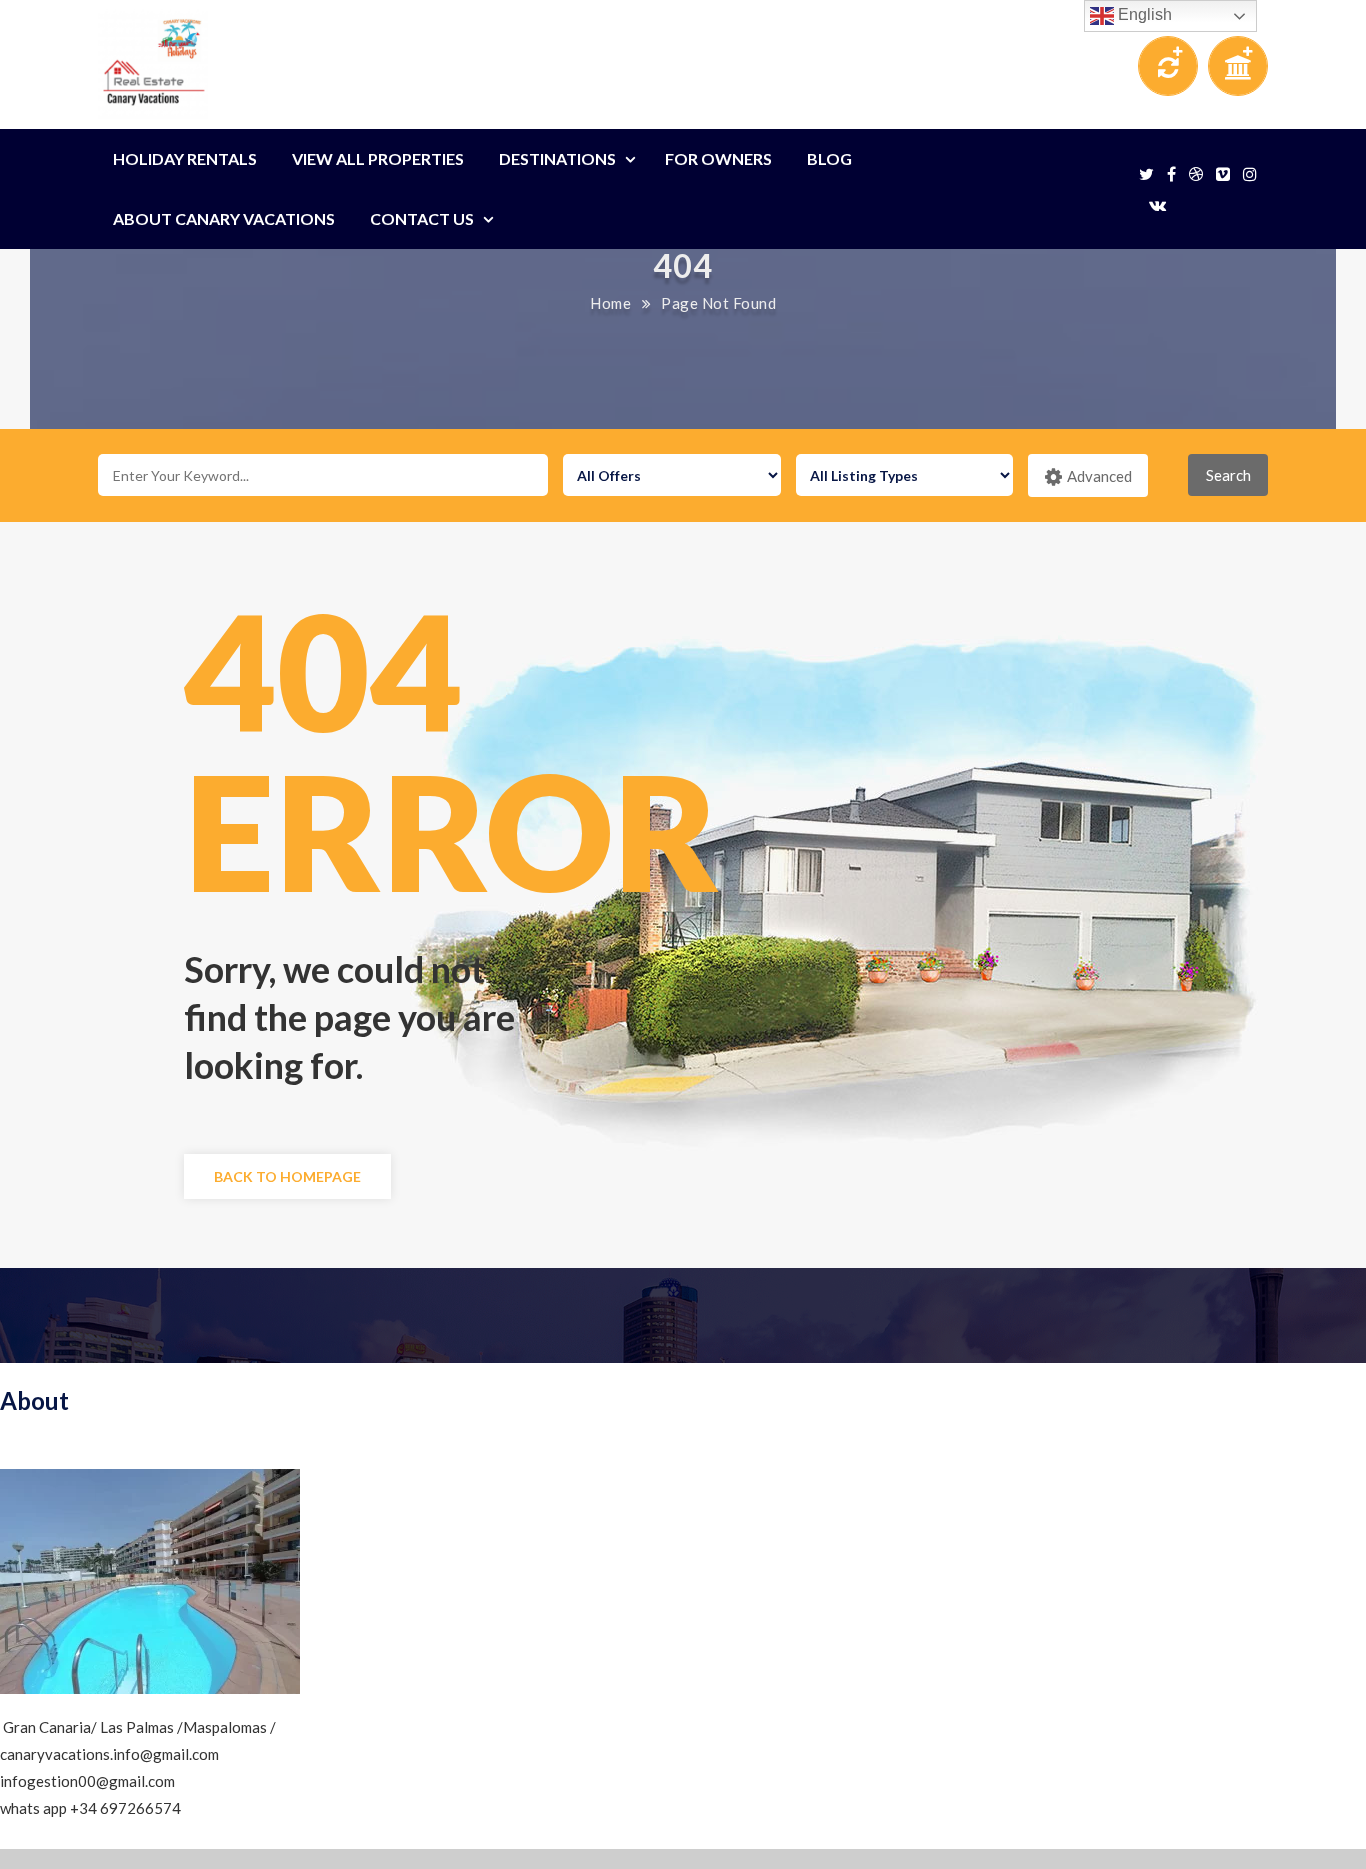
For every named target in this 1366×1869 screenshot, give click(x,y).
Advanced (1099, 476)
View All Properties (378, 158)
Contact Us (422, 218)
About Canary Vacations (224, 218)
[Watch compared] (1168, 71)
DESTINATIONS (557, 158)
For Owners (718, 158)
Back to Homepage (287, 1176)
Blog (829, 158)
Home (610, 303)
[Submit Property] (1238, 71)
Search (1228, 475)
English (1143, 14)
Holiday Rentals (185, 158)
